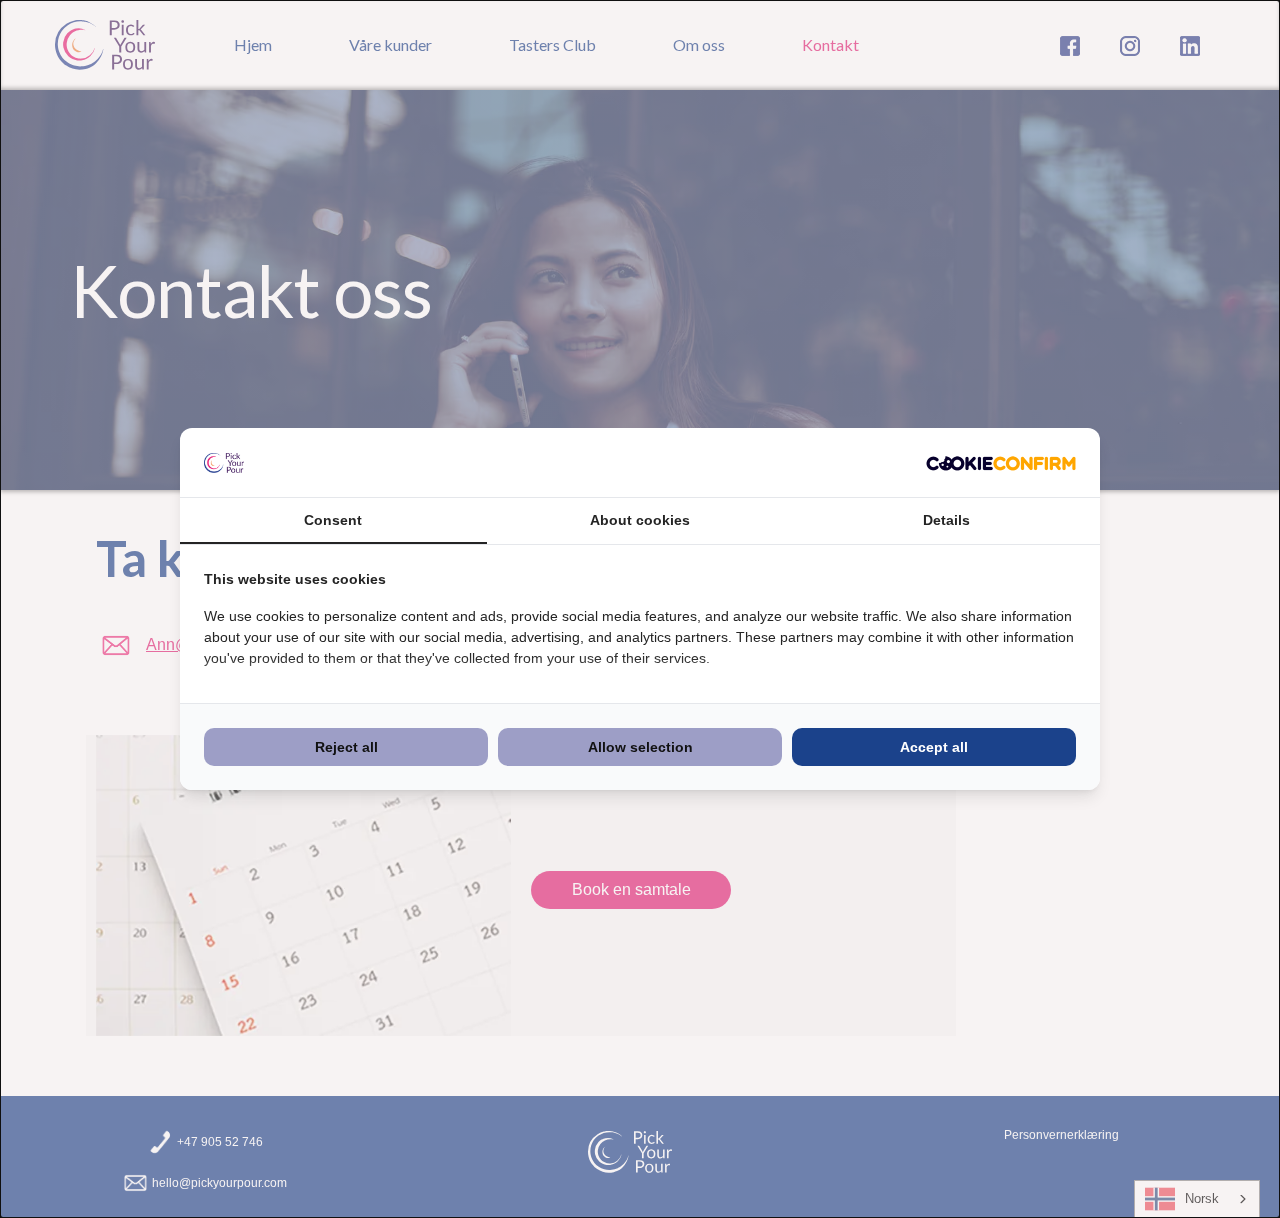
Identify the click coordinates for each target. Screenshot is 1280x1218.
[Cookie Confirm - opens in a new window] (1001, 463)
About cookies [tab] (640, 520)
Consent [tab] (333, 520)
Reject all (346, 747)
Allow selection (640, 747)
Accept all (934, 747)
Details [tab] (946, 520)
